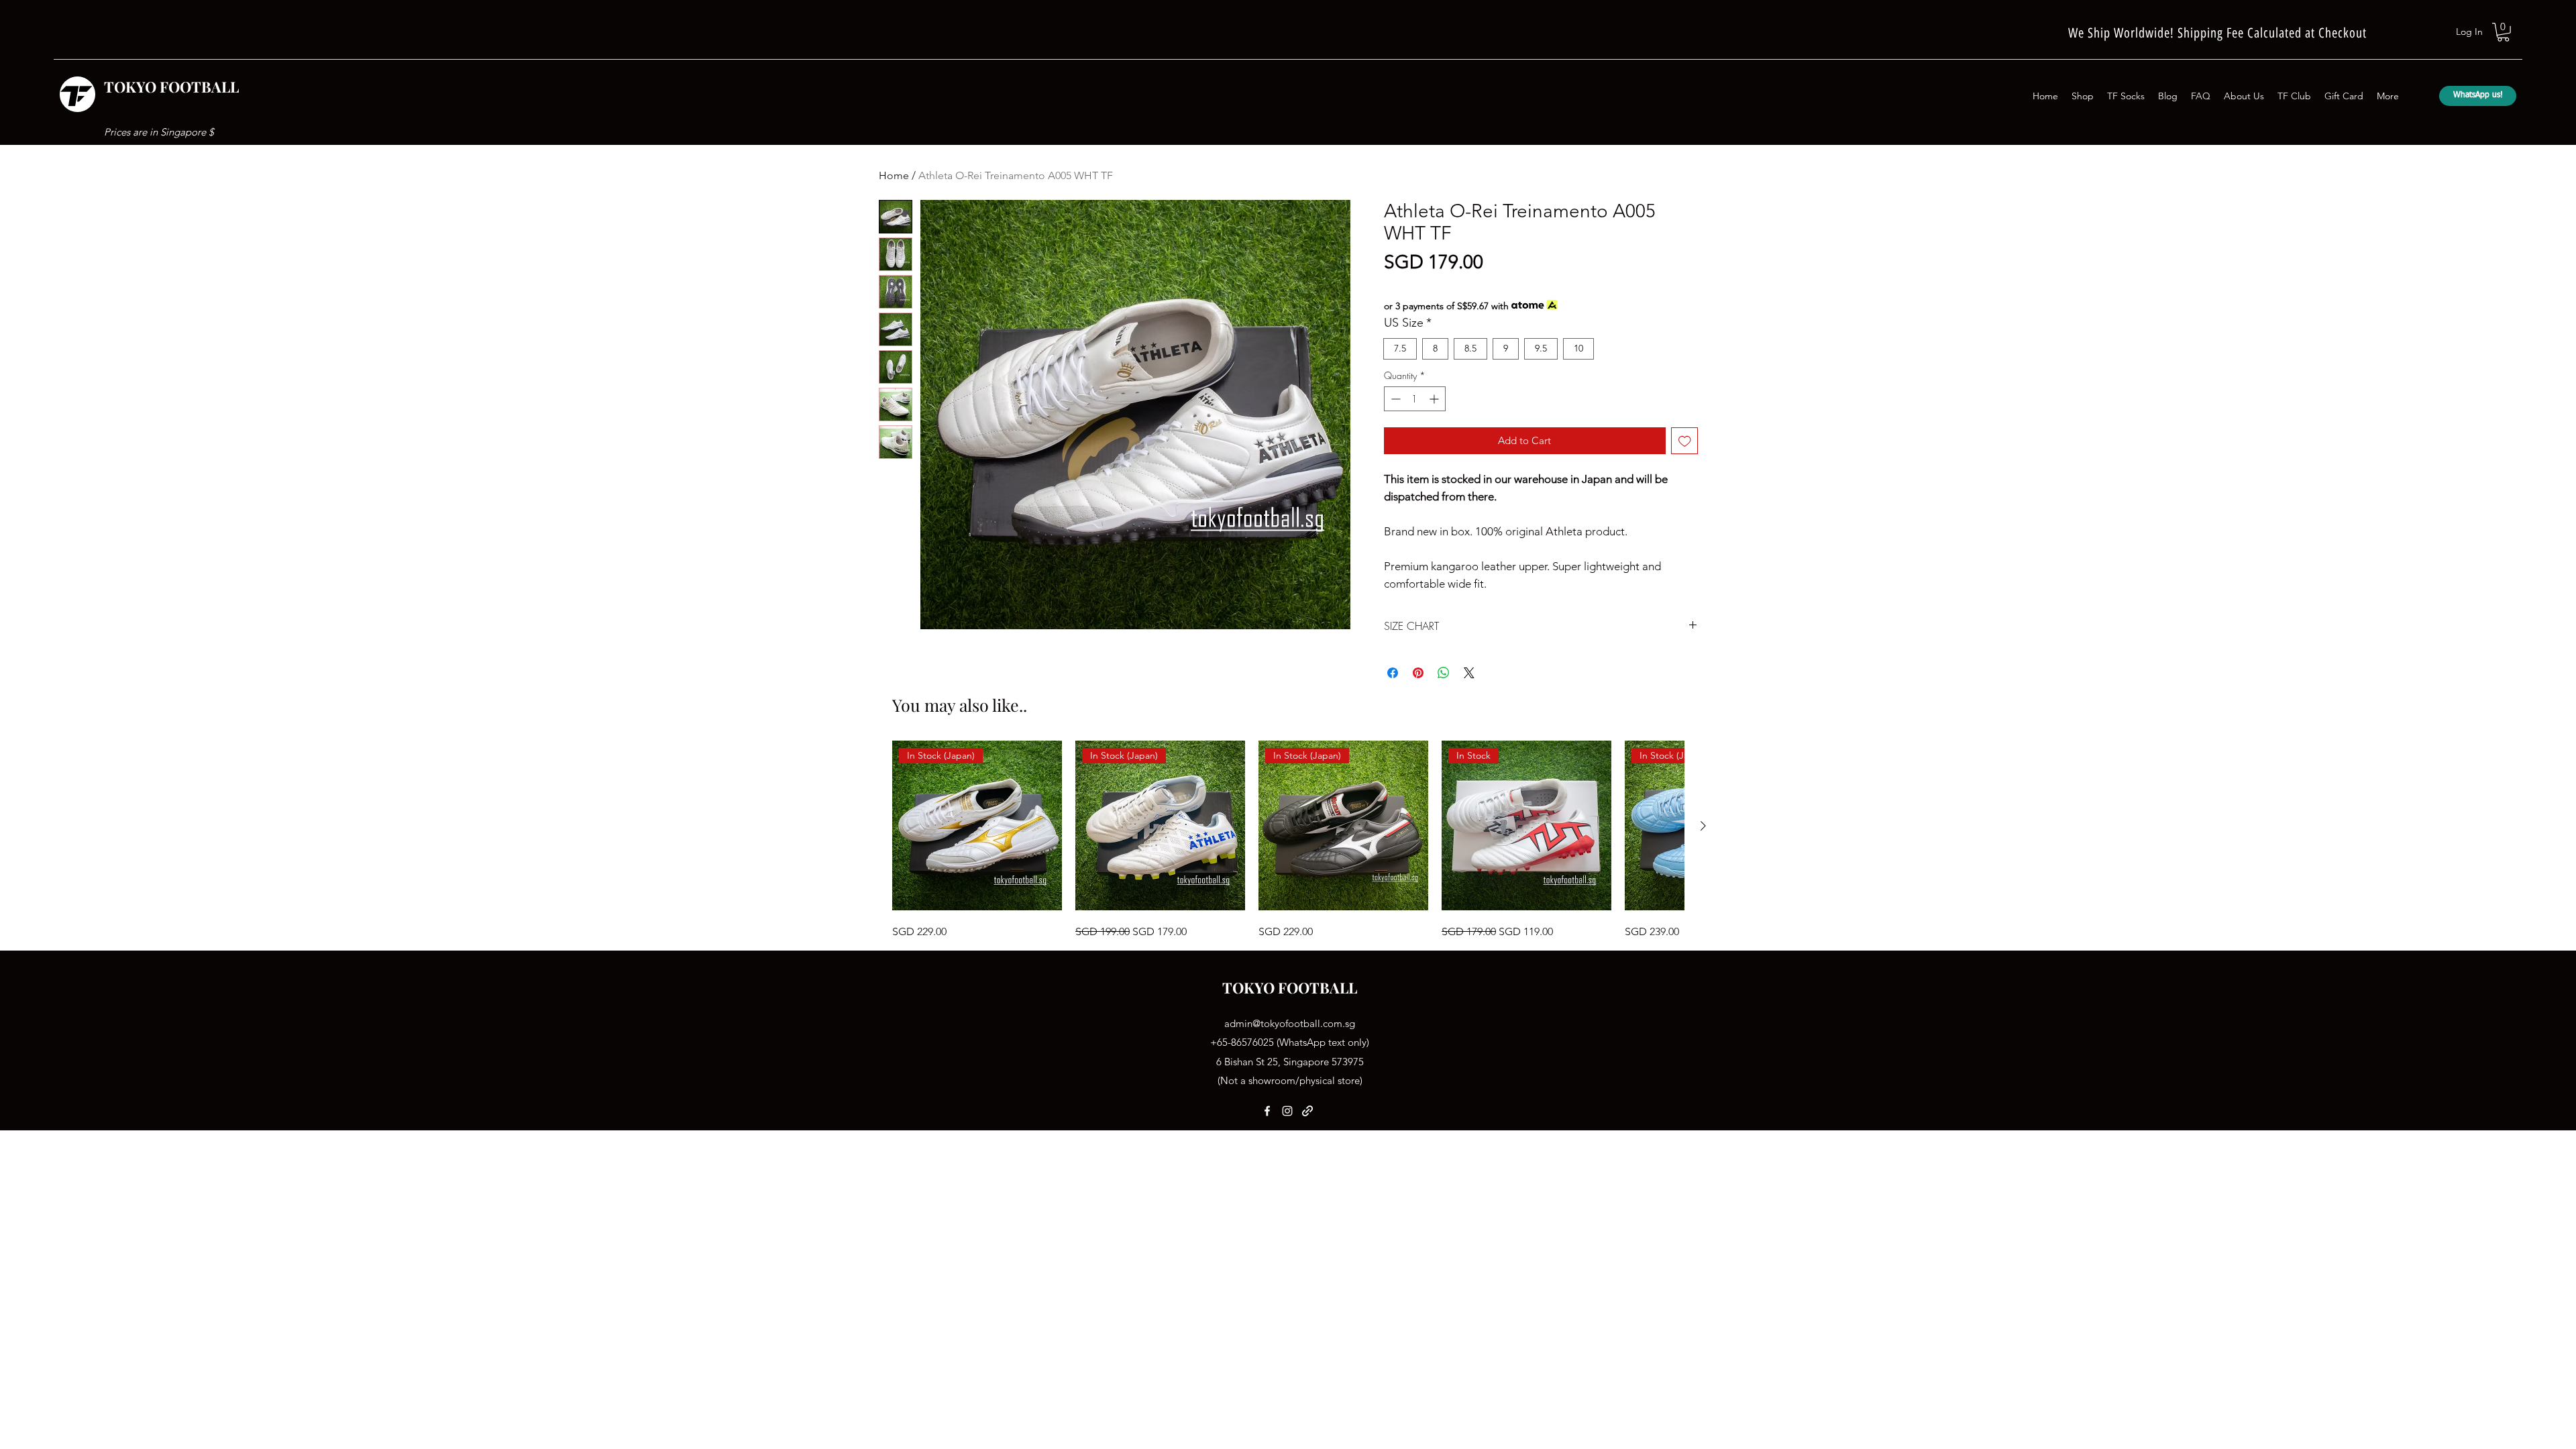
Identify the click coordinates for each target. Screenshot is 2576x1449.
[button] (2503, 32)
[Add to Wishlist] (1685, 441)
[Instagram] (1287, 1111)
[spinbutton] (1415, 399)
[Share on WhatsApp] (1444, 673)
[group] (1288, 840)
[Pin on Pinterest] (1418, 673)
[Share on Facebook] (1393, 673)
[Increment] (1435, 399)
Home (894, 175)
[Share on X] (1469, 673)
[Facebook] (1267, 1111)
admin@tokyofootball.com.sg (1290, 1023)
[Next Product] (1703, 826)
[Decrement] (1394, 399)
